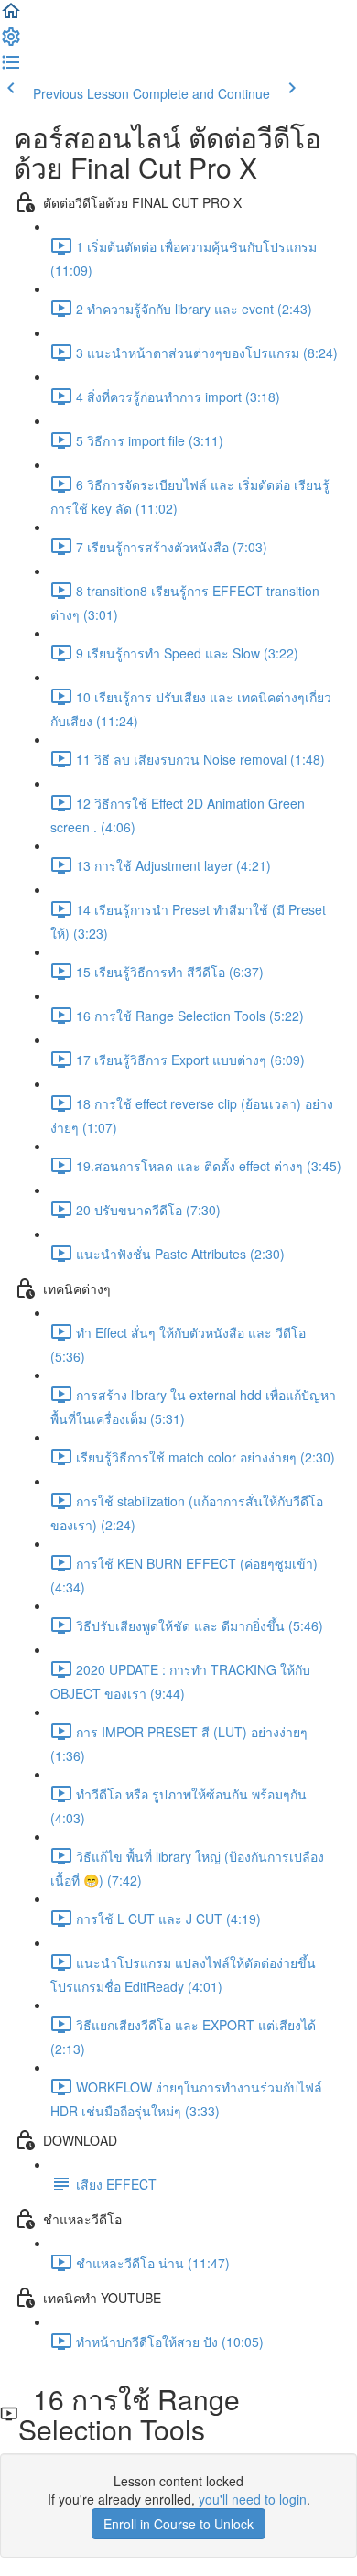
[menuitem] (11, 42)
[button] (11, 16)
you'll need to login (253, 2499)
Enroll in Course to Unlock (178, 2524)
